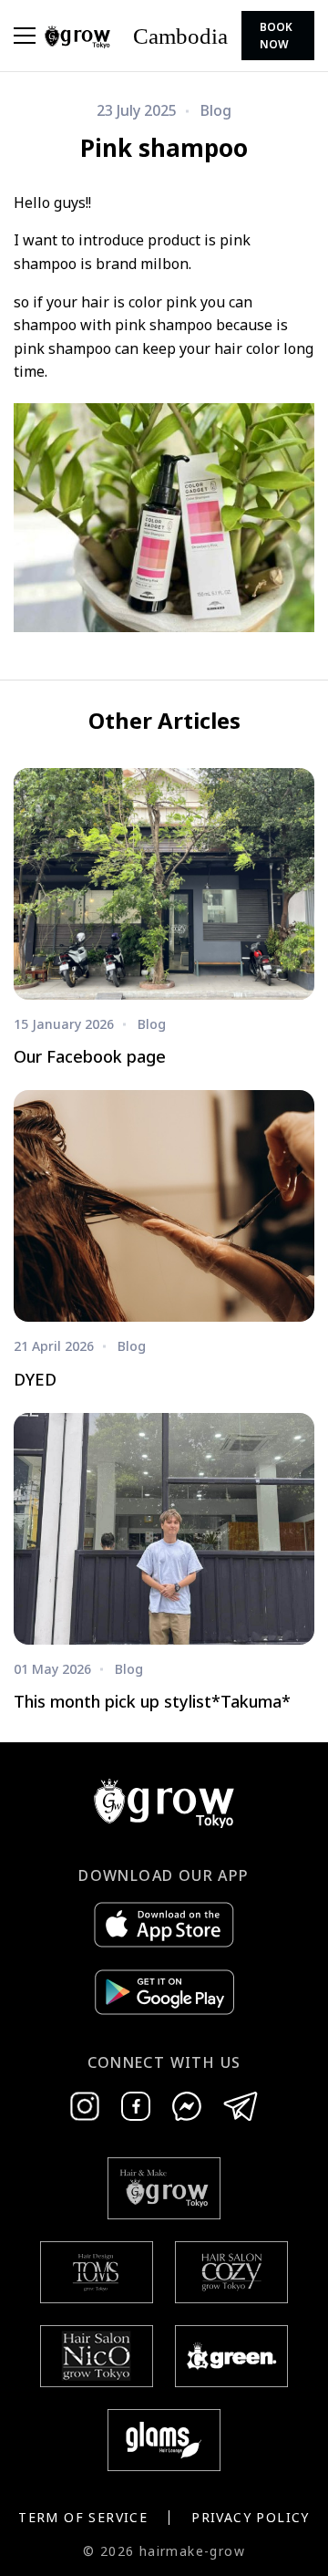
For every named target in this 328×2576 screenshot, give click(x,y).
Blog (216, 110)
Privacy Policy (251, 2517)
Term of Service (83, 2517)
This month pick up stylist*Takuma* (152, 1701)
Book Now (276, 36)
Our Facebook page (90, 1056)
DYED (35, 1379)
